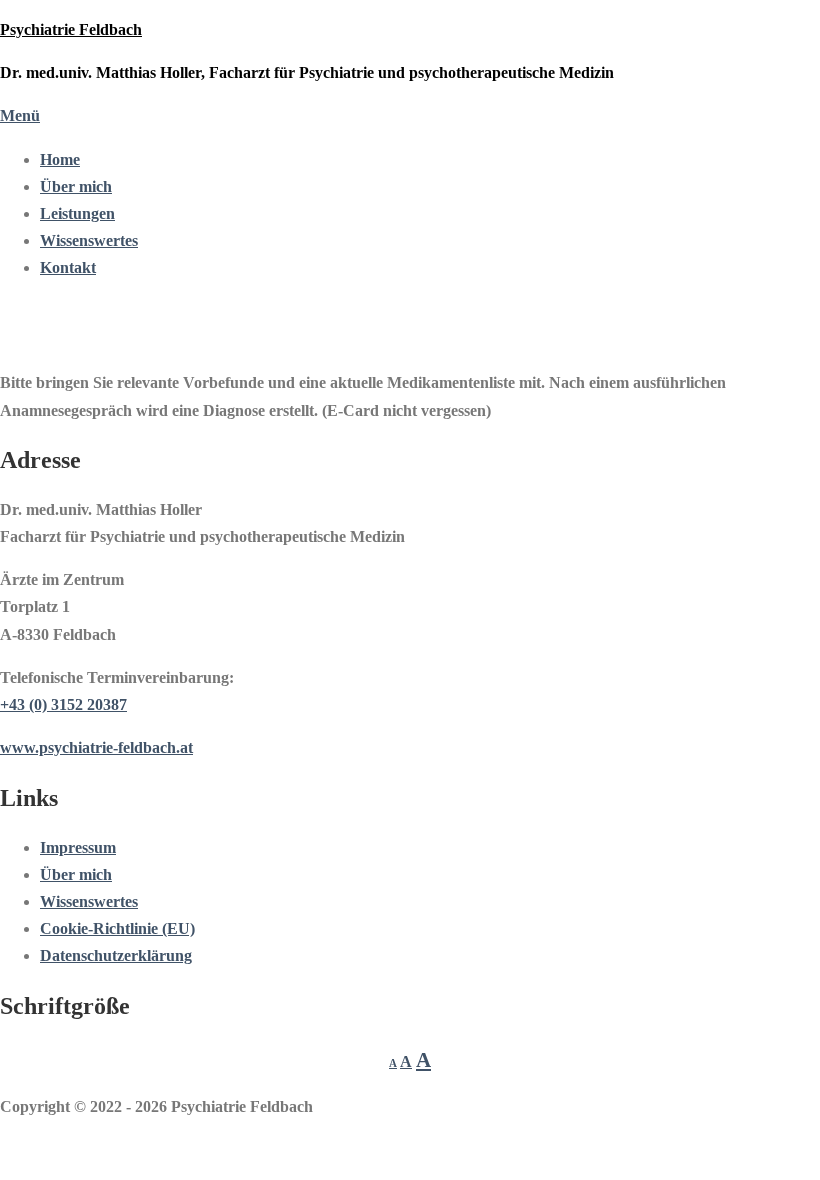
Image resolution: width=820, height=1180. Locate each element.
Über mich (76, 186)
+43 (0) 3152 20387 (63, 704)
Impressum (78, 847)
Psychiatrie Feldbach (71, 29)
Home (60, 159)
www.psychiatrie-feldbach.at (96, 747)
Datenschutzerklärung (116, 955)
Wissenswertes (89, 240)
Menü (20, 115)
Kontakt (68, 267)
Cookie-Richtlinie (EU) (117, 928)
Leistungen (77, 213)
